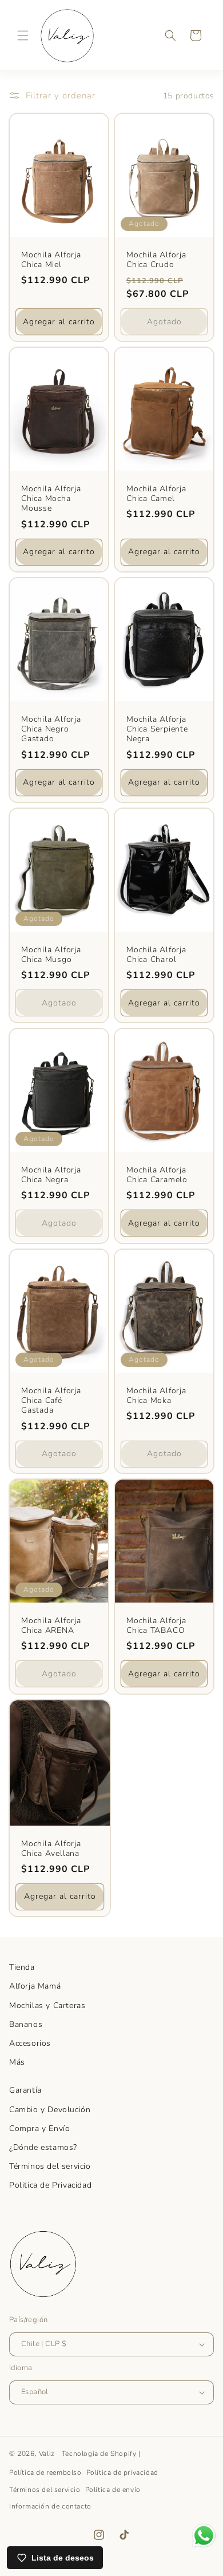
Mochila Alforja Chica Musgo (51, 955)
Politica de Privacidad (50, 2185)
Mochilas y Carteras (47, 2005)
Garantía (25, 2090)
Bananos (26, 2024)
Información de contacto (50, 2506)
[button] (23, 35)
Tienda (22, 1967)
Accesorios (30, 2043)
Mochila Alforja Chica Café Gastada (51, 1401)
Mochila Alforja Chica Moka (156, 1396)
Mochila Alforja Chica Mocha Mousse (51, 499)
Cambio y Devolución (50, 2110)
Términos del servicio (50, 2166)
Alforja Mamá (35, 1986)
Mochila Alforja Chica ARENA (51, 1625)
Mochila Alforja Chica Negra (51, 1175)
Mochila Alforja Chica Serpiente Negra (157, 729)
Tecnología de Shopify (99, 2454)
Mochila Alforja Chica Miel (51, 260)
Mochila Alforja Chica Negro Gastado (51, 729)
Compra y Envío (39, 2128)
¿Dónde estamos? (43, 2147)
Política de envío (113, 2490)
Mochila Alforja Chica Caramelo (157, 1175)
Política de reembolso (45, 2472)
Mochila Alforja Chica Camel (156, 494)
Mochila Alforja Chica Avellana (51, 1848)
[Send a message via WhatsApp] (204, 2536)
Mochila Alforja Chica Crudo (156, 260)
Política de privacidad (122, 2472)
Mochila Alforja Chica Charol (156, 955)
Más (17, 2062)
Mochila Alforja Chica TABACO (156, 1625)
